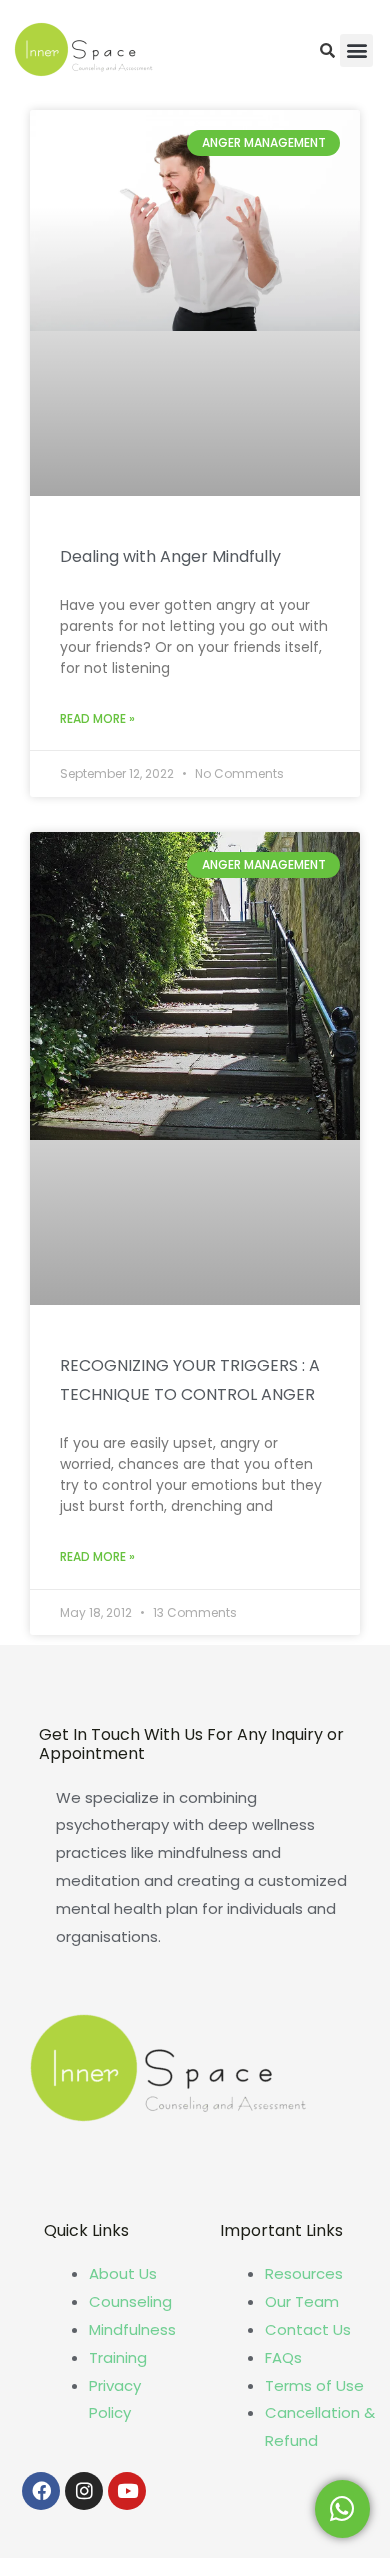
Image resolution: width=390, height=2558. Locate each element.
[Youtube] (127, 2491)
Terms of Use (314, 2385)
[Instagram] (84, 2491)
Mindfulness (132, 2329)
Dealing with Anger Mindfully (170, 556)
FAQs (283, 2357)
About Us (123, 2273)
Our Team (302, 2301)
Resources (304, 2273)
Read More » (97, 718)
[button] (356, 50)
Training (118, 2357)
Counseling (130, 2301)
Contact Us (308, 2329)
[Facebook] (41, 2491)
